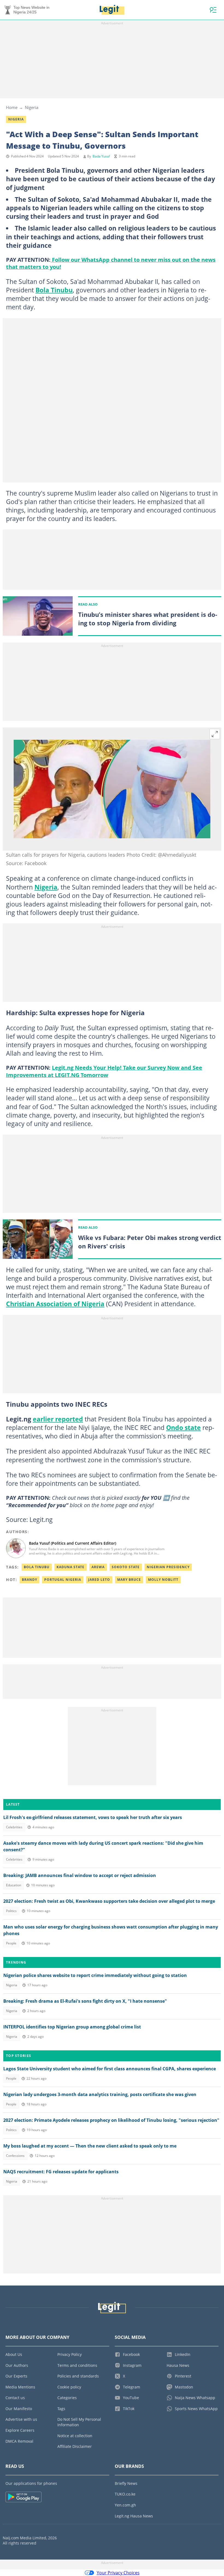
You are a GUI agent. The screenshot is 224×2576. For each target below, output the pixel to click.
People (11, 1943)
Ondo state (183, 1427)
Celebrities (14, 1827)
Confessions (15, 2156)
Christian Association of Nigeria (55, 1304)
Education (14, 1885)
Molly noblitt (163, 1580)
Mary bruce (129, 1580)
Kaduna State (70, 1567)
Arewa (98, 1567)
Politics (11, 1911)
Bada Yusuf (101, 156)
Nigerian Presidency (168, 1567)
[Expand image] (215, 734)
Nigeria (32, 107)
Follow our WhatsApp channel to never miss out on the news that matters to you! (111, 263)
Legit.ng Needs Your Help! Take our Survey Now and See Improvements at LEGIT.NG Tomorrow (104, 1071)
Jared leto (99, 1580)
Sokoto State (126, 1567)
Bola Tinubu (54, 290)
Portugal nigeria (63, 1580)
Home (12, 107)
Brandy (30, 1580)
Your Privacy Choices (118, 2573)
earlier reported (58, 1419)
